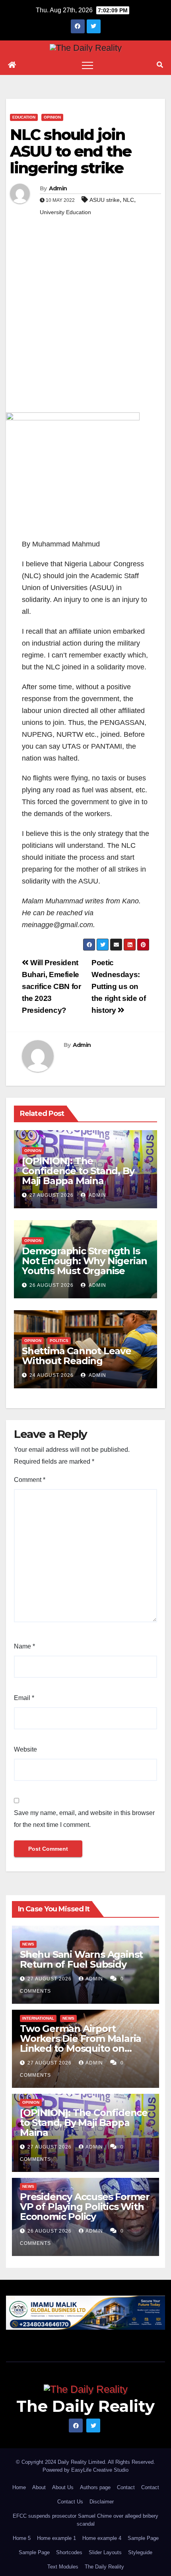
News (28, 1944)
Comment (30, 1480)
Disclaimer (102, 2502)
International (38, 2018)
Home (19, 2487)
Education (24, 117)
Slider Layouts (105, 2552)
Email (24, 1698)
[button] (160, 65)
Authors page (95, 2487)
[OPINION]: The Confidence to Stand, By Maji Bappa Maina (78, 1171)
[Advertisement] (85, 323)
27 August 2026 (51, 1195)
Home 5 (22, 2538)
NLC (128, 200)
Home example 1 (56, 2538)
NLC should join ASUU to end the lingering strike (71, 151)
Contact (126, 2487)
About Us (63, 2487)
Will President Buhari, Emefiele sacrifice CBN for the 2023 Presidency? (51, 986)
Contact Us (70, 2502)
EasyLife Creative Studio (100, 2470)
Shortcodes (69, 2552)
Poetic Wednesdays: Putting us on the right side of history (119, 986)
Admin (58, 188)
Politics (59, 1341)
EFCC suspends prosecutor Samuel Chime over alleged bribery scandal (85, 2520)
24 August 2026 (51, 1375)
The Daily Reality (85, 2406)
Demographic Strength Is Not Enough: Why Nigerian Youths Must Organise (85, 1261)
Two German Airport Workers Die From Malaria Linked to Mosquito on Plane (81, 2043)
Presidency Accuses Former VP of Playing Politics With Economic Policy (85, 2207)
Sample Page (143, 2538)
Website (25, 1749)
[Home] (12, 65)
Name (24, 1646)
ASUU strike (105, 200)
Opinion (52, 117)
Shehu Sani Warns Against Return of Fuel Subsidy (81, 1959)
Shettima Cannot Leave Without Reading (77, 1356)
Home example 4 (102, 2538)
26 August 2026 (51, 1285)
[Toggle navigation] (87, 65)
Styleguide (140, 2552)
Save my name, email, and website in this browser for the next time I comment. (84, 1819)
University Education (65, 212)
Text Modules (63, 2567)
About (39, 2487)
